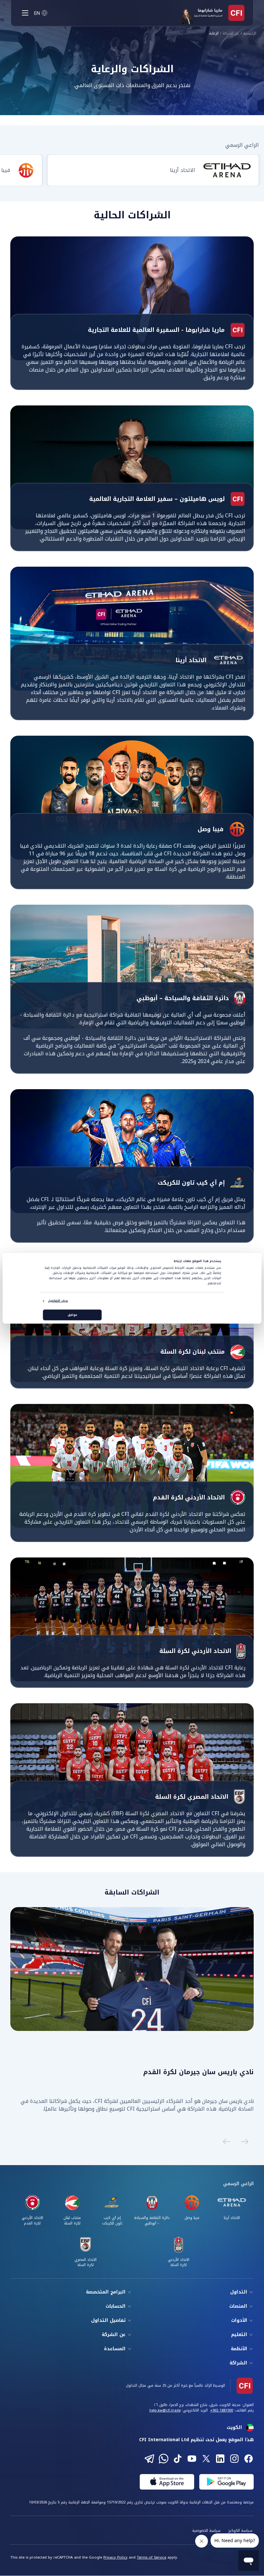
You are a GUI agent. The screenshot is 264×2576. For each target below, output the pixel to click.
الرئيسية (250, 34)
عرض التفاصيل (58, 1301)
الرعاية (214, 34)
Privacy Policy (115, 2557)
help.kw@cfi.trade (165, 2410)
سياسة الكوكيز (240, 2531)
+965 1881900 (222, 2410)
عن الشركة (231, 34)
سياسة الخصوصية (206, 2531)
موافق (72, 1315)
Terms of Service (151, 2557)
